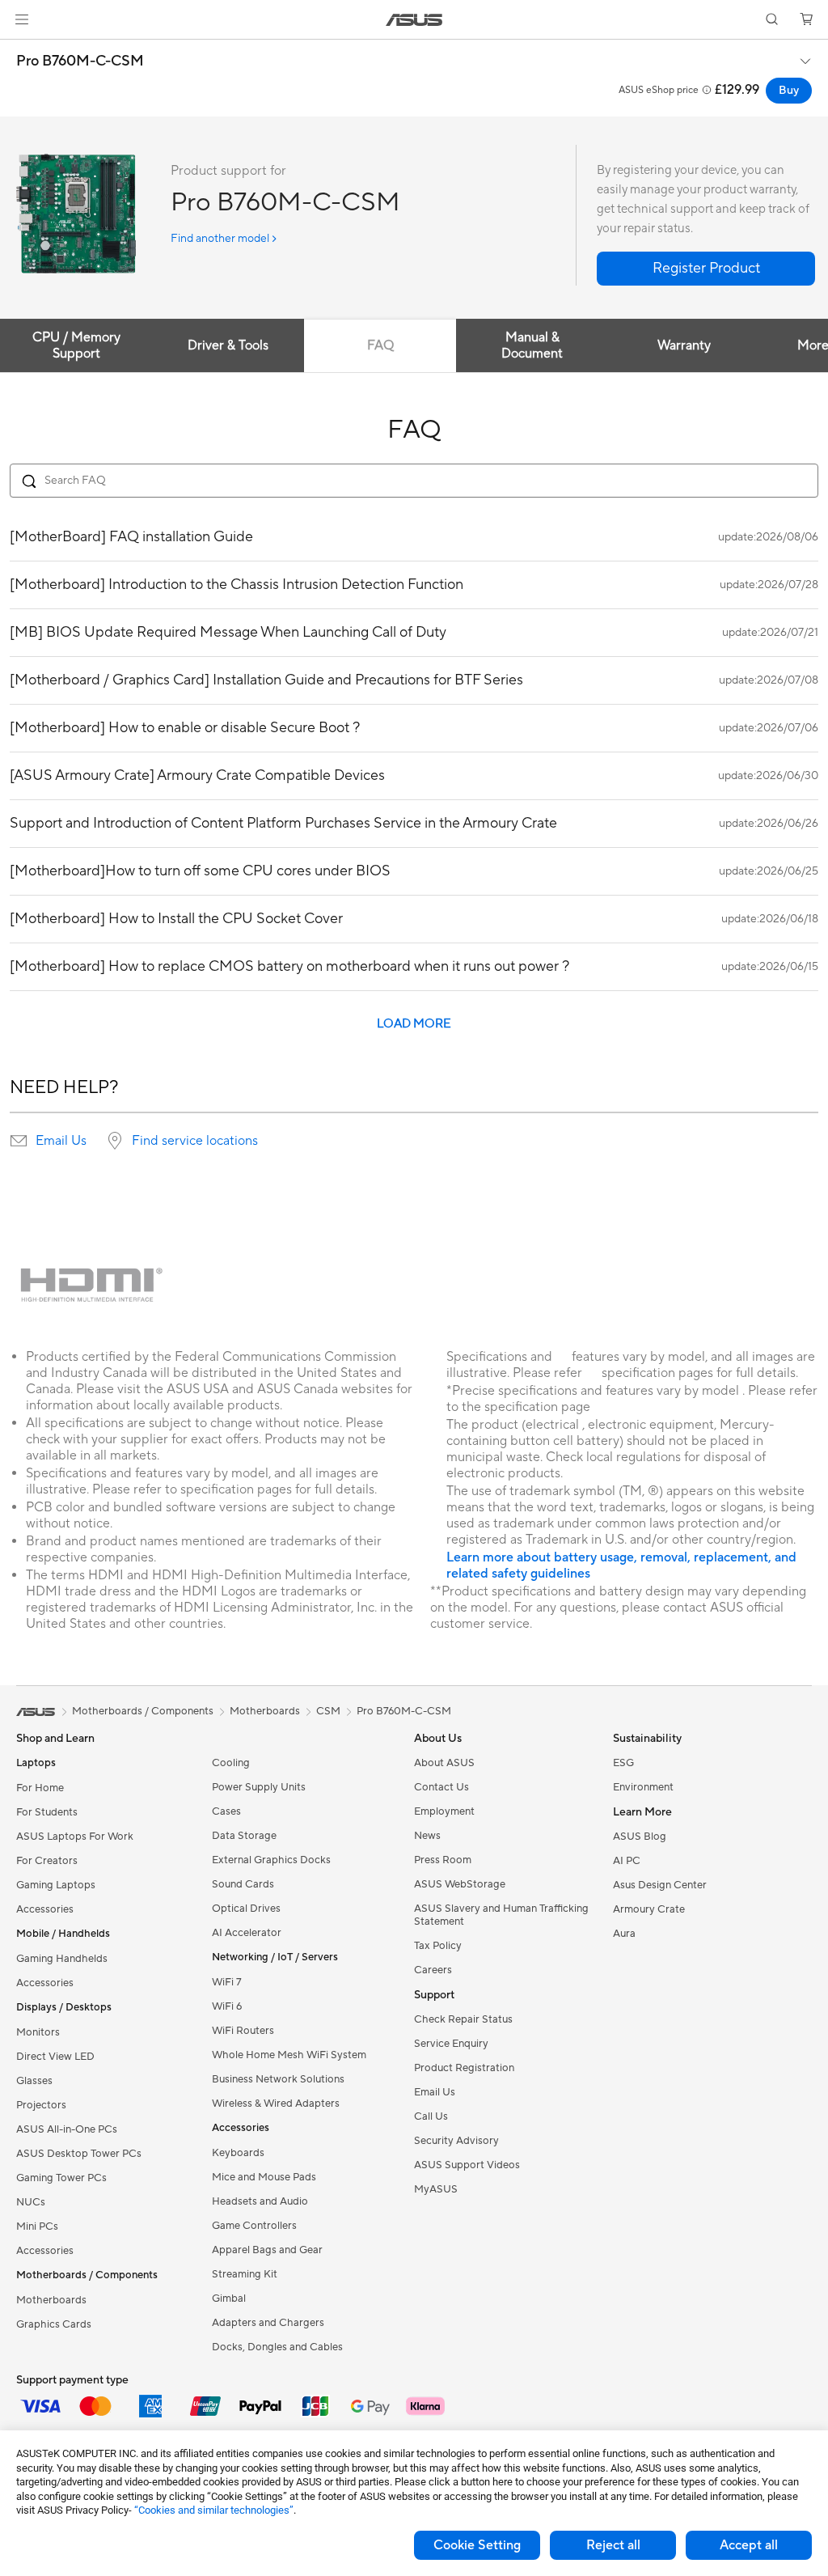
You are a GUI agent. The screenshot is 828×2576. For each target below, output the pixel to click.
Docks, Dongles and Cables (277, 2347)
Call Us (431, 2116)
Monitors (38, 2032)
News (427, 1836)
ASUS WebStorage (460, 1884)
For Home (40, 1788)
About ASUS (444, 1763)
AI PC (627, 1861)
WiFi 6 (227, 2006)
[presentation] (19, 1141)
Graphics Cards (54, 2324)
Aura (624, 1934)
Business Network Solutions (278, 2079)
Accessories (45, 1909)
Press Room (443, 1860)
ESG (623, 1763)
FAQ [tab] (380, 345)
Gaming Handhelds (62, 1959)
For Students (47, 1812)
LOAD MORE (414, 1024)
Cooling (231, 1763)
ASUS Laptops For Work (75, 1837)
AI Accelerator (247, 1933)
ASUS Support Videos (467, 2165)
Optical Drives (246, 1909)
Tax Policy (438, 1946)
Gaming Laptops (56, 1885)
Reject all (613, 2545)
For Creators (47, 1861)
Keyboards (238, 2153)
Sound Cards (243, 1884)
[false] (706, 269)
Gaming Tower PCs (61, 2178)
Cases (226, 1811)
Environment (643, 1787)
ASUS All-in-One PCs (67, 2129)
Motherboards (51, 2300)
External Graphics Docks (271, 1860)
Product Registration (464, 2068)
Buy (789, 91)
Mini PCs (37, 2226)
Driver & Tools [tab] (228, 345)
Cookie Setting (477, 2545)
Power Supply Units (259, 1787)
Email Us (61, 1141)
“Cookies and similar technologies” (214, 2510)
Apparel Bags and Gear (267, 2250)
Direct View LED (55, 2057)
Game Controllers (254, 2226)
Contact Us (441, 1787)
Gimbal (229, 2298)
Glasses (34, 2081)
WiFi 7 (227, 1982)
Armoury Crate (649, 1909)
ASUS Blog (640, 1837)
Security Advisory (456, 2141)
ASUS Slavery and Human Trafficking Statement (501, 1915)
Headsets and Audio (260, 2201)
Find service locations (195, 1141)
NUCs (31, 2202)
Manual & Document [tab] (532, 345)
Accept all (749, 2545)
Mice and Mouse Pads (264, 2177)
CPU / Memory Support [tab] (76, 345)
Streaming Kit (245, 2274)
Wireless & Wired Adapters (276, 2104)
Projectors (41, 2105)
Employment (444, 1811)
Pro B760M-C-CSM (80, 61)
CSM (328, 1711)
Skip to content (19, 50)
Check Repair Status (463, 2019)
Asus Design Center (660, 1885)
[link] (414, 20)
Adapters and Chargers (268, 2323)
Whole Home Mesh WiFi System (289, 2055)
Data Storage (244, 1836)
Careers (433, 1970)
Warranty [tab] (684, 345)
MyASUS (436, 2189)
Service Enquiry (451, 2044)
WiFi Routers (243, 2031)
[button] (22, 19)
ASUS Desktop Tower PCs (79, 2154)
